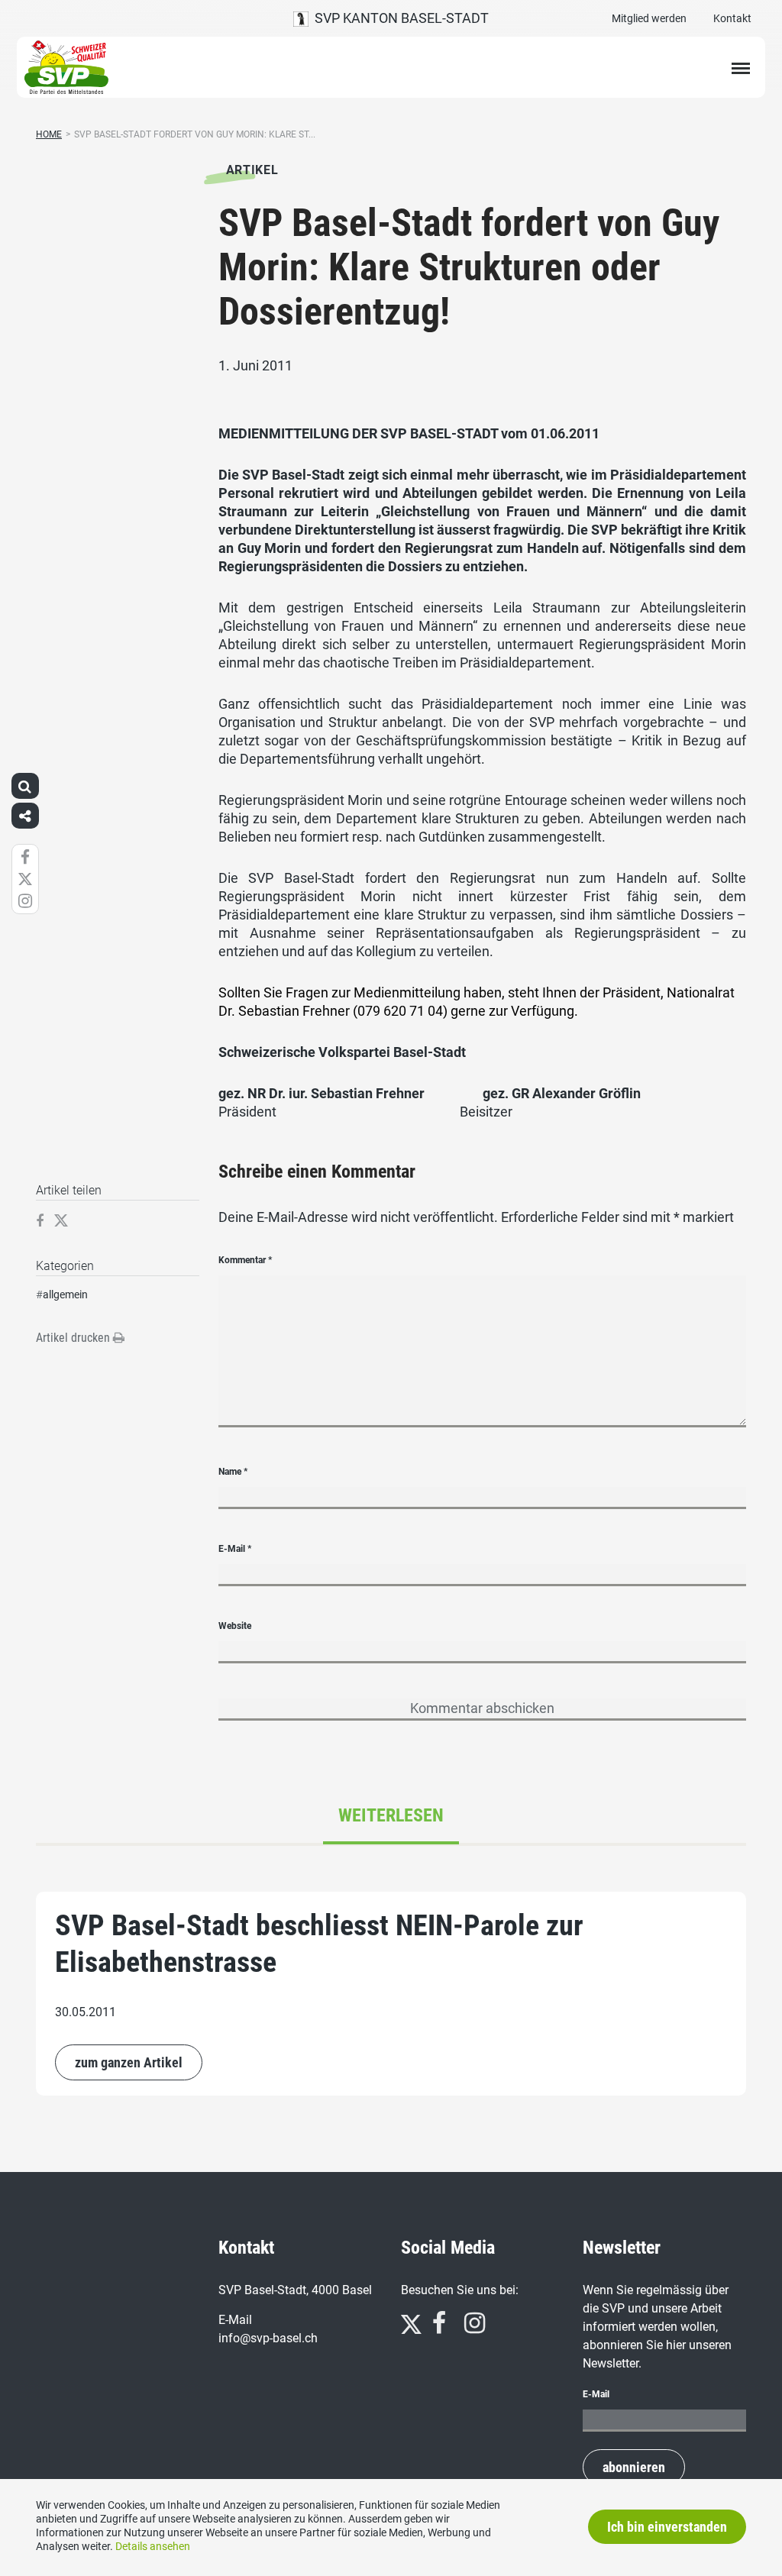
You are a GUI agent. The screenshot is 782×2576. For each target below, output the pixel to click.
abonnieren (634, 2467)
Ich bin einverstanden (667, 2527)
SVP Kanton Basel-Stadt (399, 18)
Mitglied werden (649, 18)
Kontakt (732, 18)
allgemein (65, 1294)
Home (49, 134)
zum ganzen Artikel (129, 2062)
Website (235, 1626)
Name (233, 1472)
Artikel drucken (74, 1338)
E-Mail (235, 1549)
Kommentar (245, 1260)
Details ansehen (153, 2546)
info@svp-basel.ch (268, 2338)
